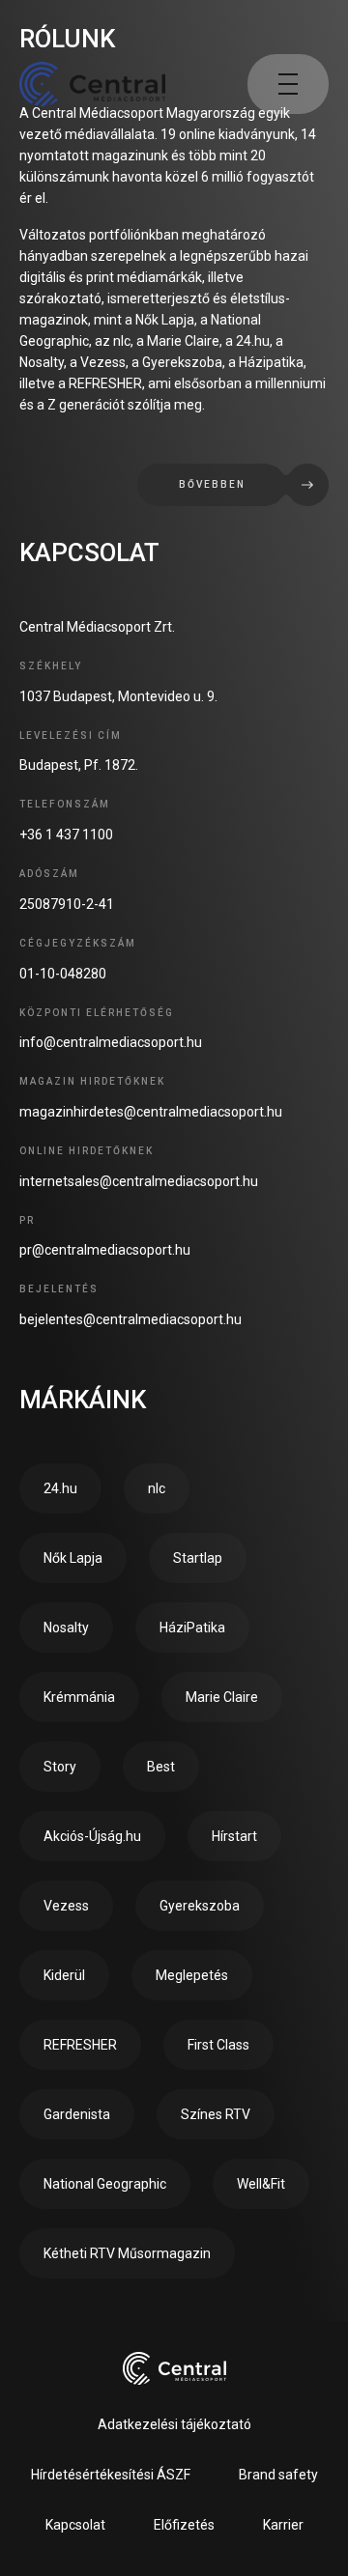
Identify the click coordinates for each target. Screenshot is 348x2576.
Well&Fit (261, 2184)
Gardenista (77, 2114)
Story (60, 1767)
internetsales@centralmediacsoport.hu (139, 1181)
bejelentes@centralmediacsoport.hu (130, 1319)
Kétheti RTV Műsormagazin (127, 2253)
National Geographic (105, 2184)
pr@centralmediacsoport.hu (105, 1250)
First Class (218, 2045)
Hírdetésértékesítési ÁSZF (111, 2475)
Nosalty (66, 1628)
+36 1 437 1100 (66, 835)
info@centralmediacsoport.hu (111, 1042)
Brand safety (278, 2475)
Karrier (283, 2525)
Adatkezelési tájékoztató (174, 2424)
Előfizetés (184, 2525)
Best (161, 1767)
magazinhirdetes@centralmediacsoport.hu (151, 1112)
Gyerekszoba (200, 1906)
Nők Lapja (73, 1558)
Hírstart (234, 1836)
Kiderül (64, 1975)
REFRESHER (80, 2045)
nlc (157, 1488)
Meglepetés (192, 1975)
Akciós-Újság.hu (92, 1836)
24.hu (60, 1488)
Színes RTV (216, 2114)
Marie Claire (222, 1697)
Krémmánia (79, 1697)
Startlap (198, 1558)
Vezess (66, 1906)
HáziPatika (192, 1628)
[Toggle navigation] (288, 84)
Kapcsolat (75, 2525)
